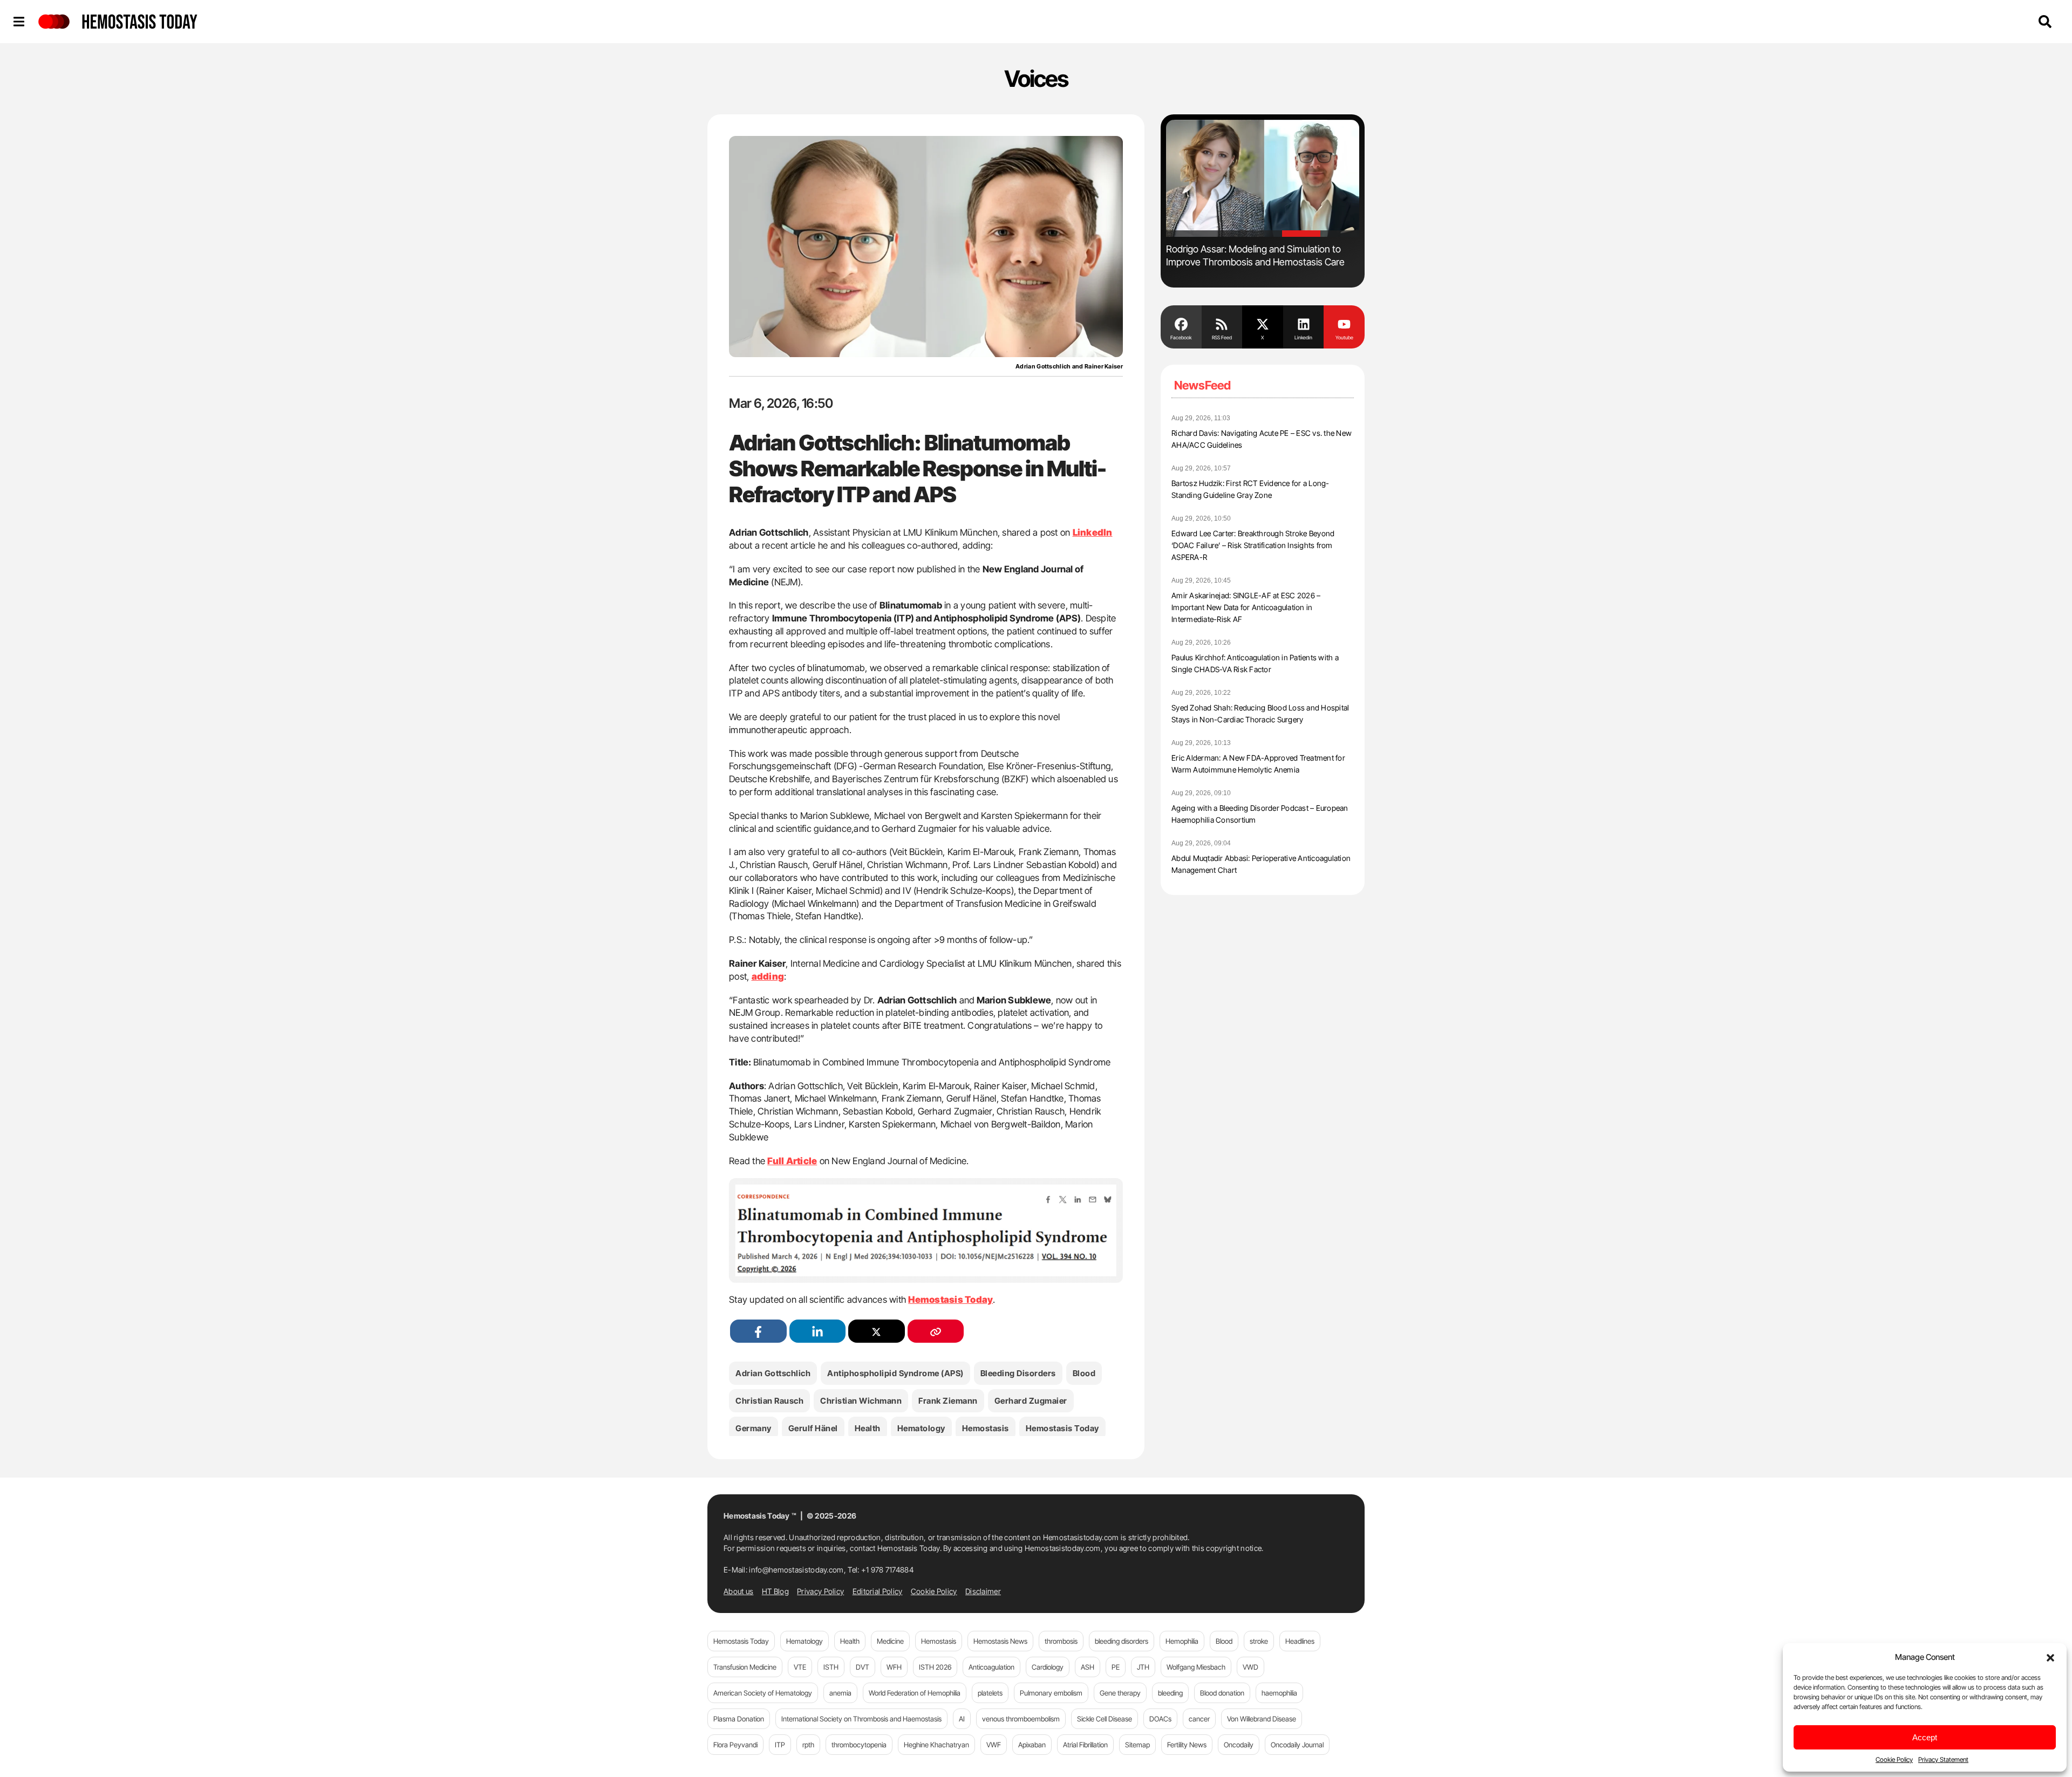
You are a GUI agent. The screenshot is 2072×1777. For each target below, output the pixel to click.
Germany (754, 1428)
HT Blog (775, 1591)
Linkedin (1303, 337)
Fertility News (1187, 1745)
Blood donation (1222, 1693)
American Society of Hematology (763, 1693)
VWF (994, 1745)
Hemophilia (1182, 1641)
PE (1116, 1667)
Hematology (921, 1428)
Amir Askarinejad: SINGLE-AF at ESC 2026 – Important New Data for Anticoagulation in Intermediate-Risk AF (1246, 607)
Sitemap (1137, 1745)
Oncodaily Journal (1297, 1745)
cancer (1199, 1719)
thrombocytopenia (859, 1745)
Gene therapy (1120, 1693)
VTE (800, 1667)
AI (962, 1719)
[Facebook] (1181, 323)
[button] (2050, 1657)
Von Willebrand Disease (1262, 1719)
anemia (840, 1693)
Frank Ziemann (948, 1401)
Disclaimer (983, 1591)
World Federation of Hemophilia (915, 1693)
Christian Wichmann (861, 1401)
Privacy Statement (1943, 1759)
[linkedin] (818, 1331)
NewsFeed (1202, 385)
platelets (990, 1693)
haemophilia (1279, 1693)
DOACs (1160, 1719)
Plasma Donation (739, 1719)
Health (868, 1428)
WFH (894, 1667)
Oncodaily (1239, 1745)
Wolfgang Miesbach (1196, 1667)
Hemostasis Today (1062, 1428)
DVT (863, 1667)
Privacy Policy (820, 1591)
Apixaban (1032, 1745)
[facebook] (758, 1331)
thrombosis (1061, 1641)
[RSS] (1222, 323)
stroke (1259, 1641)
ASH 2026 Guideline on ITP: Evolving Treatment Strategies (1242, 255)
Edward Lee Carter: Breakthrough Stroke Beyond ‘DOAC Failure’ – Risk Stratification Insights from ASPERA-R (1253, 545)
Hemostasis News (1000, 1641)
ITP (780, 1745)
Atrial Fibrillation (1085, 1745)
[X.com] (1263, 323)
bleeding (1170, 1693)
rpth (808, 1745)
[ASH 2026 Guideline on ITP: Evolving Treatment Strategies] (1263, 178)
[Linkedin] (1304, 323)
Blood (1084, 1373)
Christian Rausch (769, 1401)
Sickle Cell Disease (1105, 1719)
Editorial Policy (878, 1591)
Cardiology (1048, 1667)
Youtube (1344, 337)
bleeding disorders (1018, 1373)
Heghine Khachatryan (936, 1745)
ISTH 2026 (935, 1667)
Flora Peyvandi (735, 1745)
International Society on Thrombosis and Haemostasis (861, 1719)
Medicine (890, 1641)
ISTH (831, 1667)
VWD (1250, 1667)
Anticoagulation (991, 1667)
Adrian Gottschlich (773, 1373)
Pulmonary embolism (1051, 1693)
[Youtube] (1344, 323)
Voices (1036, 78)
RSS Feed (1222, 337)
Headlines (1300, 1641)
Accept (1925, 1737)
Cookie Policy (1894, 1759)
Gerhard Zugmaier (1031, 1401)
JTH (1143, 1667)
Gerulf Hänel (813, 1428)
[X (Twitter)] (877, 1331)
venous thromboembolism (1021, 1719)
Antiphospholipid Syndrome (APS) (895, 1373)
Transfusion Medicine (745, 1667)
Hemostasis (986, 1428)
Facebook (1181, 337)
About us (738, 1591)
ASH (1088, 1667)
